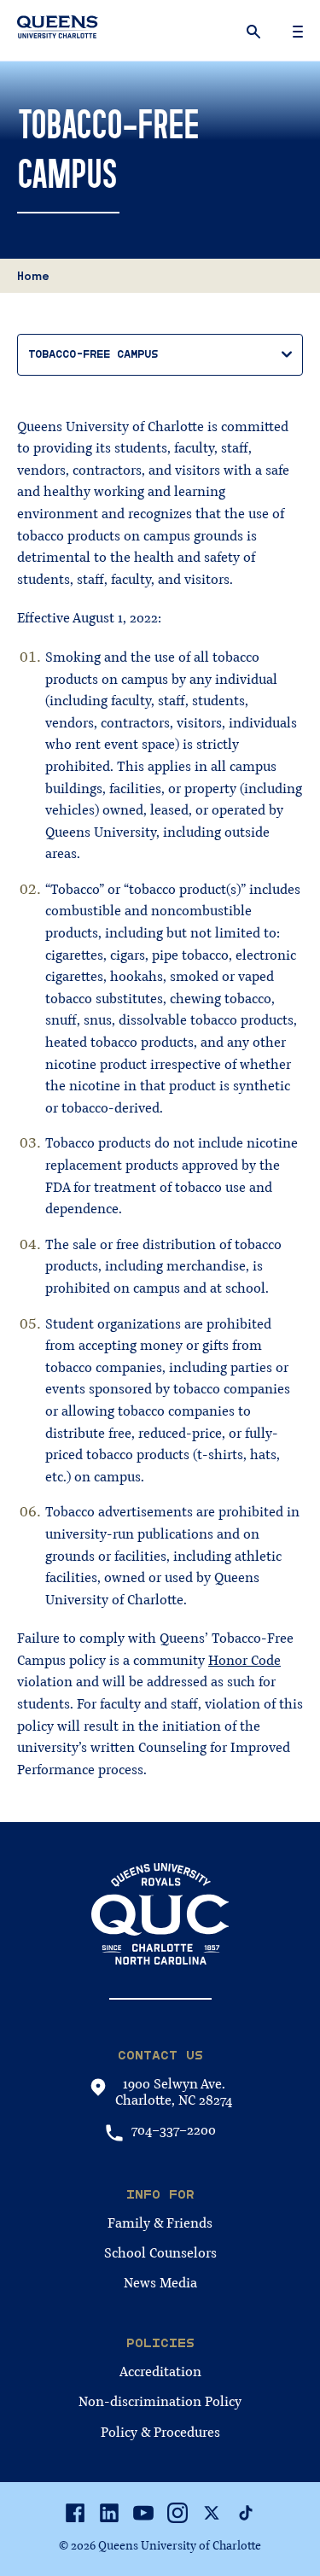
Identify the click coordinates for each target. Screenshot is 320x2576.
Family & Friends (160, 2223)
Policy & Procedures (160, 2433)
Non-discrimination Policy (160, 2402)
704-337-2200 (174, 2131)
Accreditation (160, 2372)
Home (33, 276)
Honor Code (244, 1661)
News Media (160, 2283)
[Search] (255, 30)
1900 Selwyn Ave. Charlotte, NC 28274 (174, 2093)
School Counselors (160, 2253)
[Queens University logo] (58, 30)
